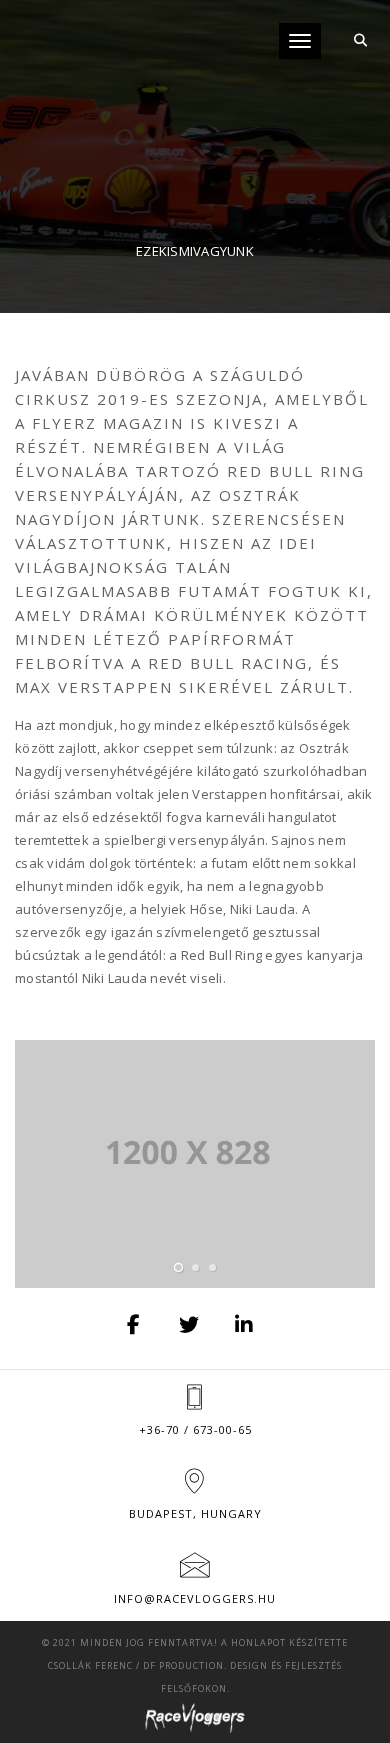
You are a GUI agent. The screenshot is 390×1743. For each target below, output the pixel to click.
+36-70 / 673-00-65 (195, 1429)
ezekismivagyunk (195, 251)
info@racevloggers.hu (195, 1598)
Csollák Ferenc (90, 1665)
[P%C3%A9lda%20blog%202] (135, 1325)
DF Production (183, 1665)
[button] (178, 1267)
